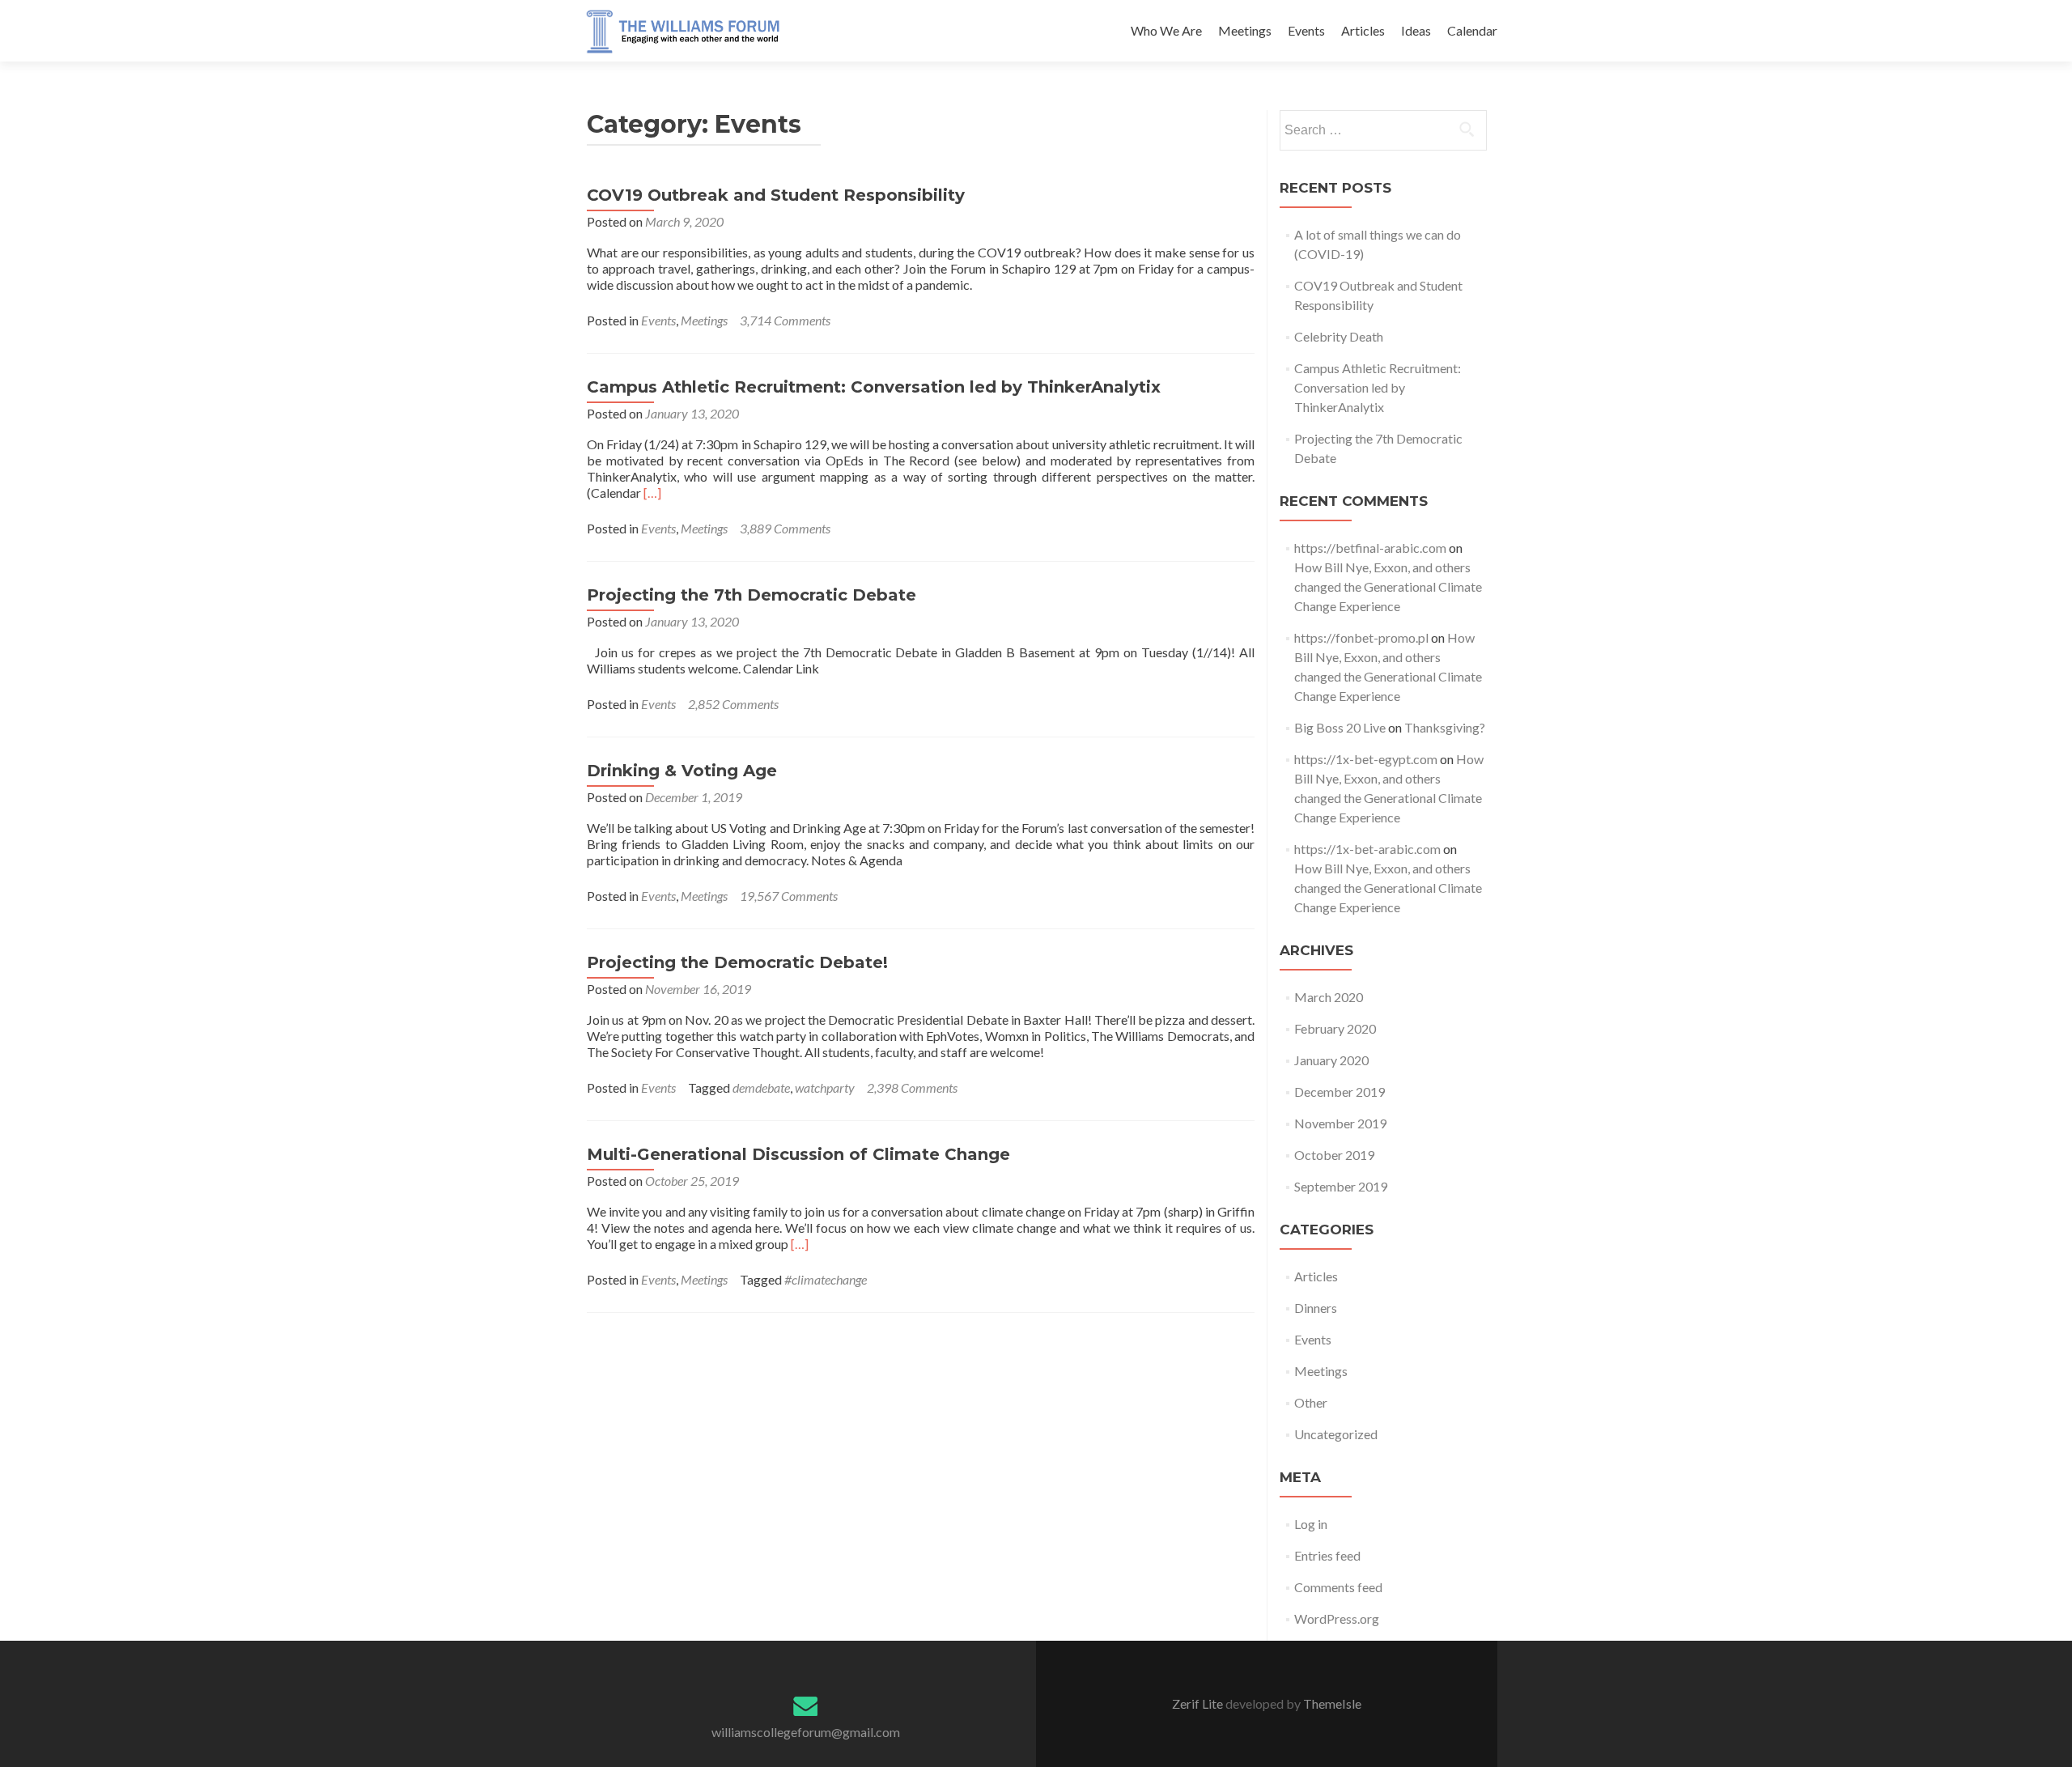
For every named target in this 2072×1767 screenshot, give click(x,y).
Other (1311, 1402)
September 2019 (1341, 1186)
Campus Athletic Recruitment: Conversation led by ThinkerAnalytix (874, 387)
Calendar (1472, 30)
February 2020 (1335, 1028)
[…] (652, 493)
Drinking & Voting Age (682, 771)
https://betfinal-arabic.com (1370, 548)
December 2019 (1340, 1092)
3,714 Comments (785, 320)
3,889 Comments (785, 528)
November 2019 (1340, 1123)
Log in (1311, 1524)
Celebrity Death (1339, 336)
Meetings (1245, 30)
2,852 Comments (733, 704)
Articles (1363, 30)
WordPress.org (1337, 1618)
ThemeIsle (1332, 1703)
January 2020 (1331, 1060)
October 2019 (1334, 1155)
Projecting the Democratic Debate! (737, 962)
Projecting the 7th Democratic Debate (752, 595)
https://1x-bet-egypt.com (1366, 759)
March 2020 (1329, 997)
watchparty (825, 1087)
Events (1306, 30)
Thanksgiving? (1445, 727)
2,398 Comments (912, 1087)
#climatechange (826, 1279)
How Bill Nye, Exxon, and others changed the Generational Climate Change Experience (1388, 586)
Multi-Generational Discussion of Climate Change (798, 1154)
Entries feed (1327, 1555)
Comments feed (1338, 1587)
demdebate (761, 1087)
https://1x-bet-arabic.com (1367, 849)
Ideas (1416, 30)
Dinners (1316, 1308)
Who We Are (1166, 30)
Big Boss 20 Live (1340, 727)
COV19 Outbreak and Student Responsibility (776, 195)
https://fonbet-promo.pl (1361, 637)
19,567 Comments (789, 896)
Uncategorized (1336, 1434)
